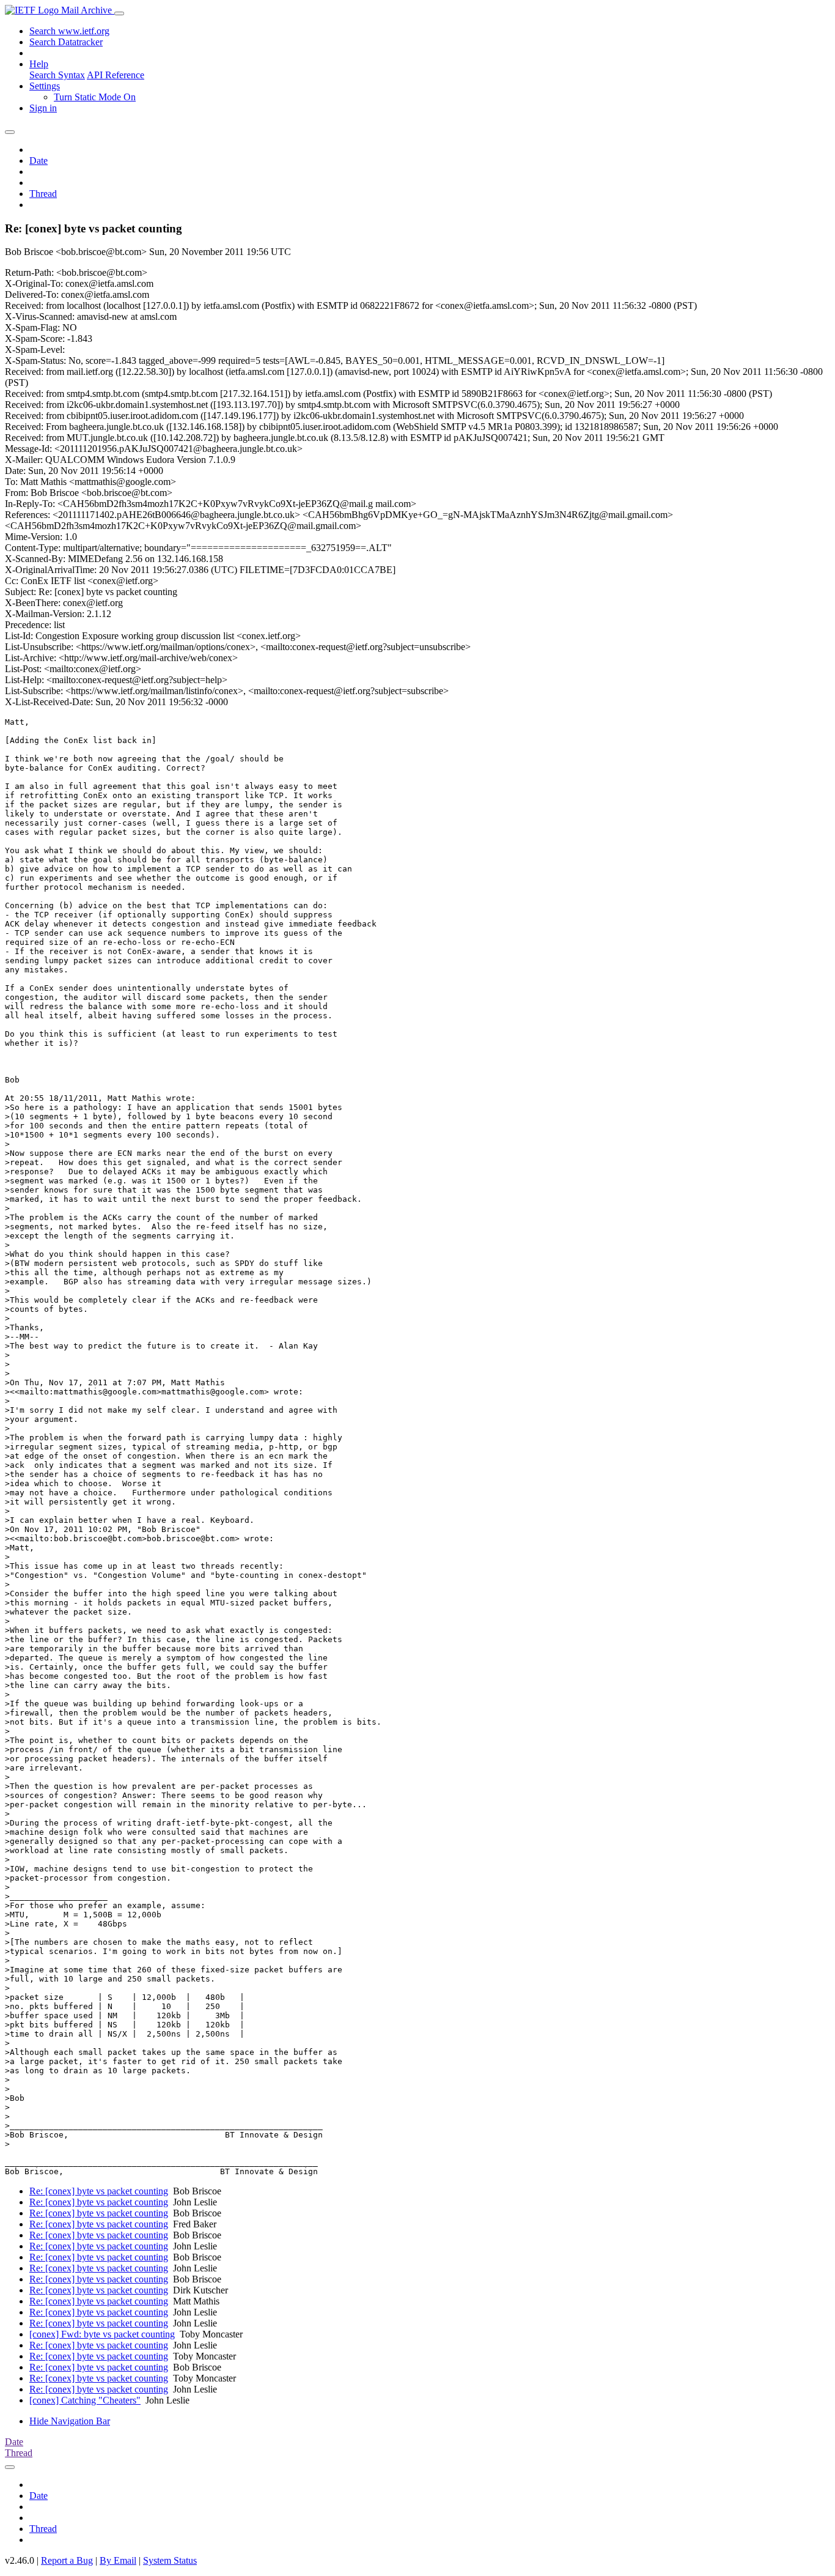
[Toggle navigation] (119, 13)
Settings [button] (45, 86)
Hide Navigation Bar (70, 2421)
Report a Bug (67, 2560)
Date (39, 161)
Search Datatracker (66, 42)
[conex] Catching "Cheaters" (85, 2400)
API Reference (116, 75)
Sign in (43, 108)
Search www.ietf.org (69, 31)
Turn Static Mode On (95, 97)
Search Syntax (57, 75)
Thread (43, 194)
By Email (118, 2560)
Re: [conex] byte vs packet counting (99, 2191)
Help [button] (39, 64)
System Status (170, 2560)
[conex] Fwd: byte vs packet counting (102, 2334)
